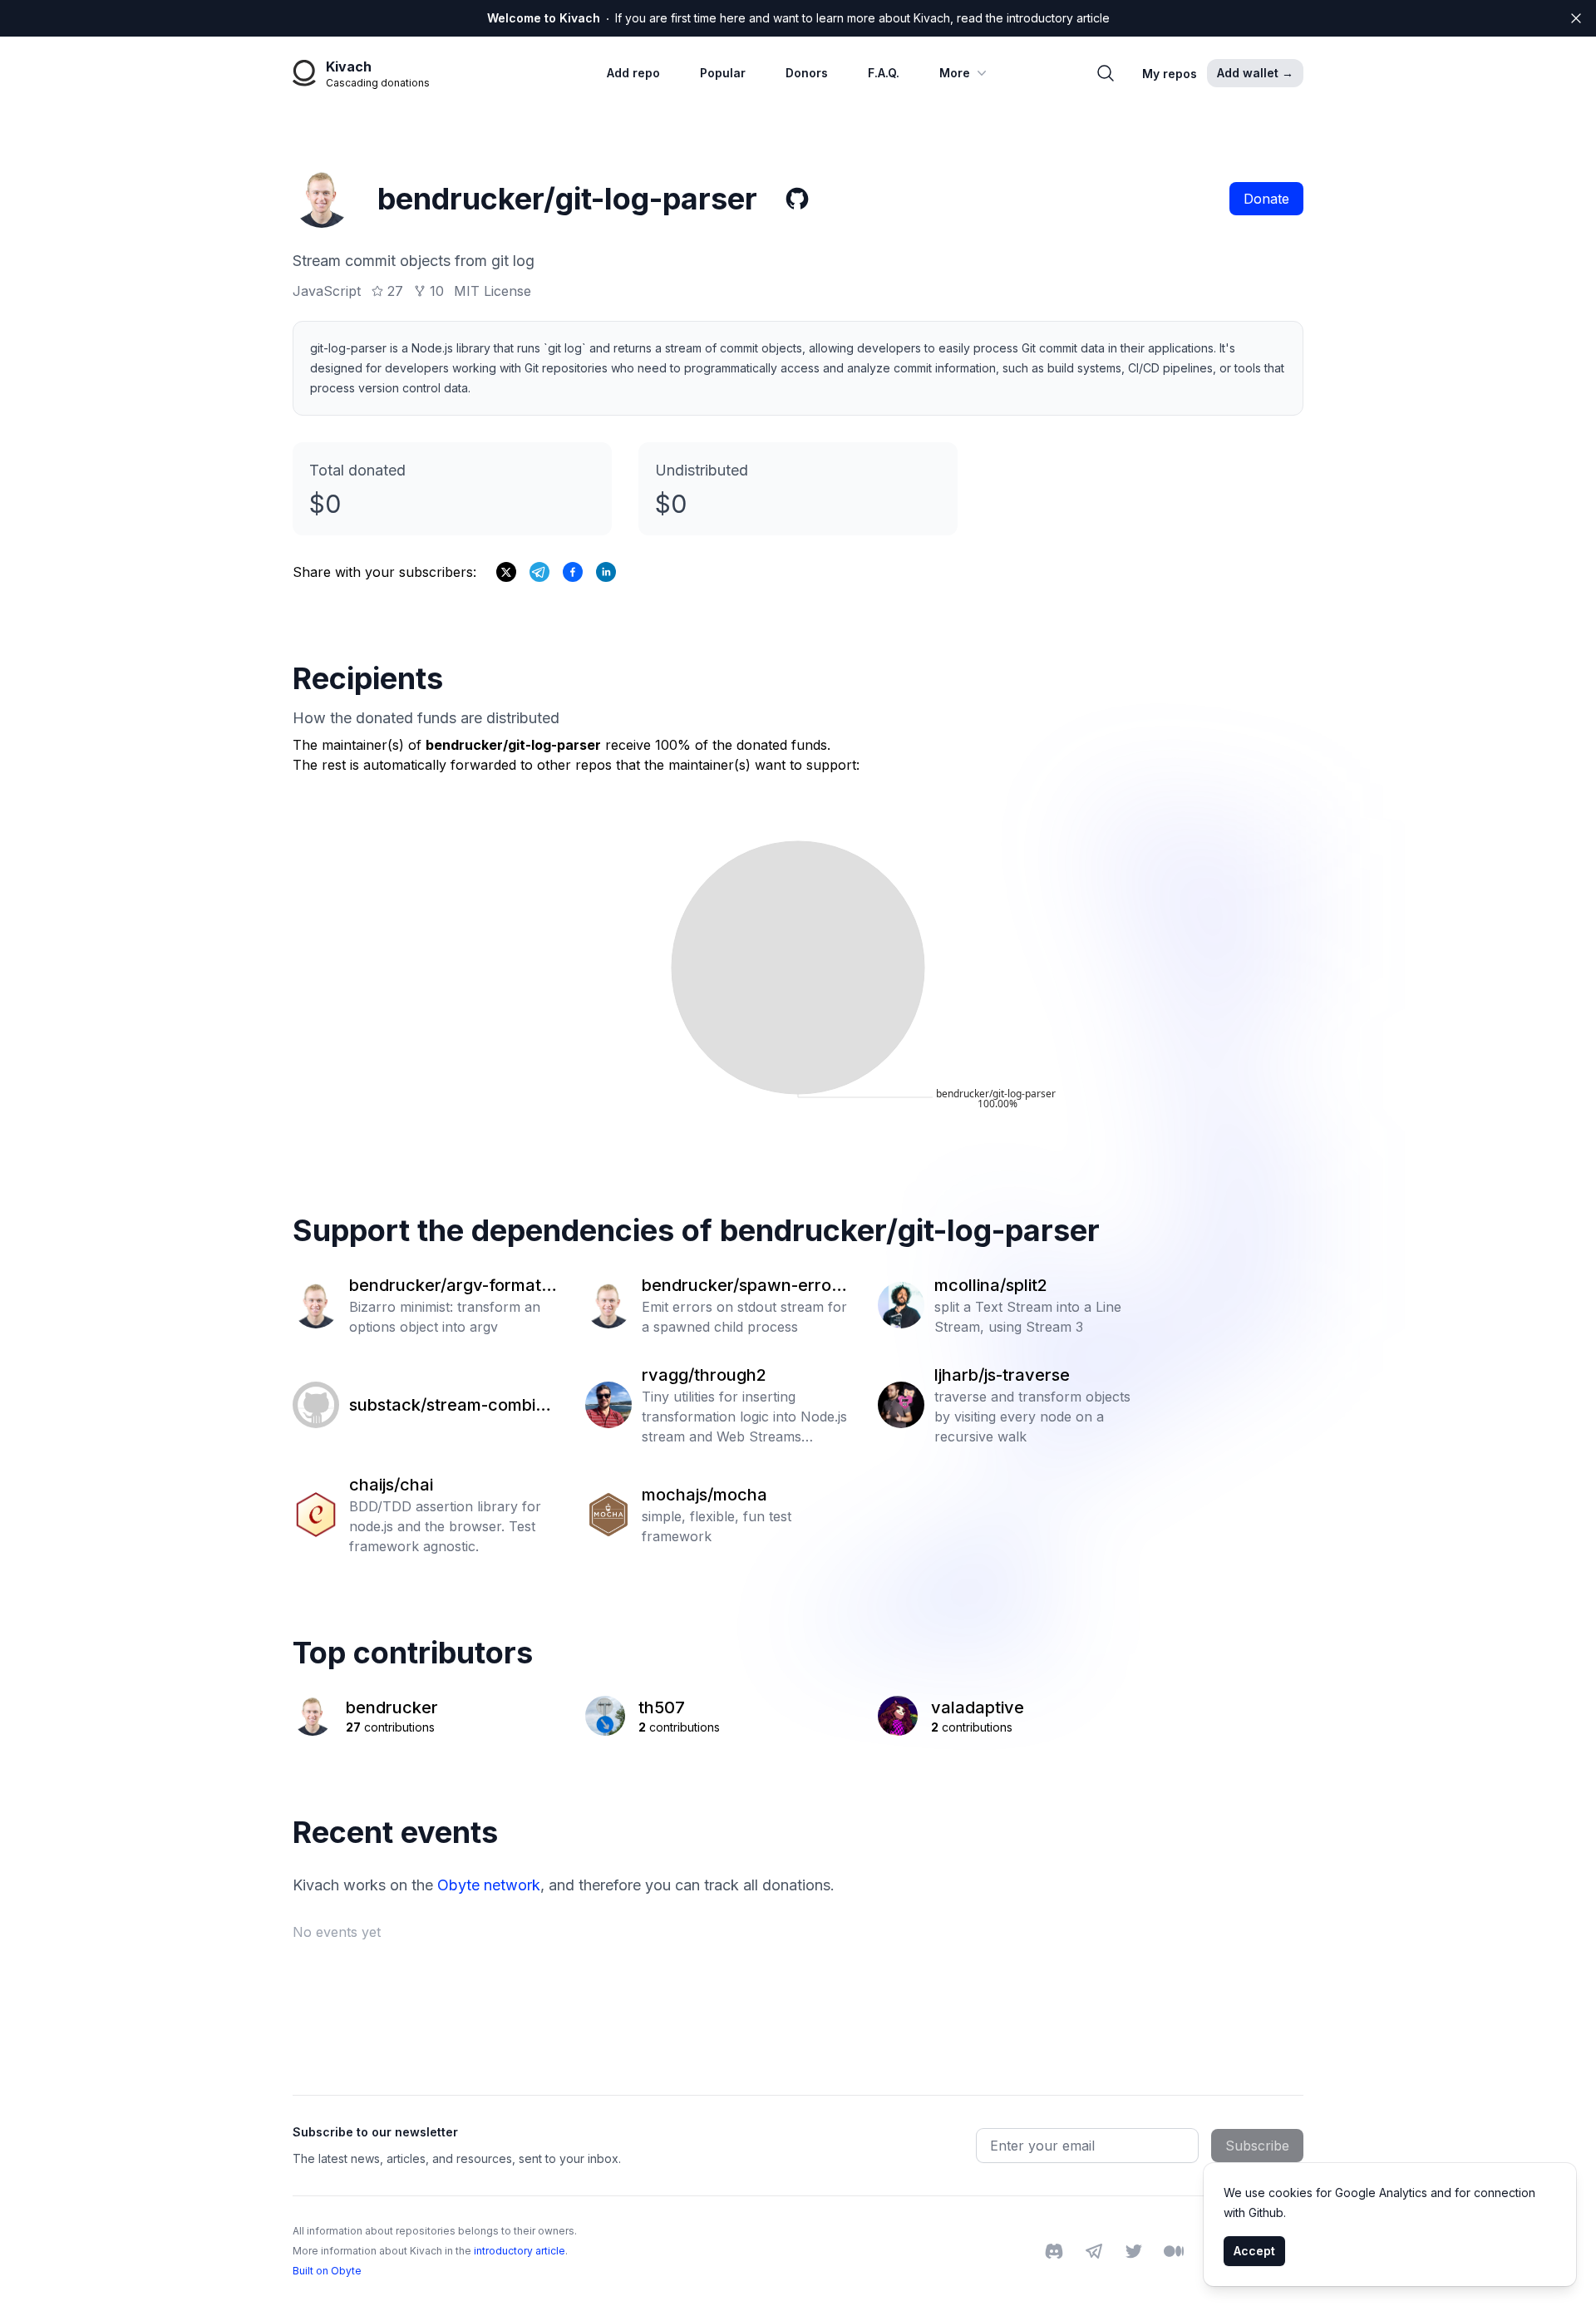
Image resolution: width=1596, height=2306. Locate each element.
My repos (1170, 74)
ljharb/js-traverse (1002, 1375)
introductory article (520, 2251)
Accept (1254, 2251)
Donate (1266, 199)
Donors (807, 73)
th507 (662, 1707)
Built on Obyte (327, 2271)
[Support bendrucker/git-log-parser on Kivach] (573, 572)
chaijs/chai (391, 1485)
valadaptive (978, 1707)
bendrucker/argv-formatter (453, 1286)
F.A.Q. (884, 73)
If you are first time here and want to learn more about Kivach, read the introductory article (798, 18)
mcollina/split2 (991, 1285)
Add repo (633, 73)
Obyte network (489, 1885)
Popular (723, 73)
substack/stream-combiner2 (452, 1406)
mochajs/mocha (704, 1495)
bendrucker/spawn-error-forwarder (746, 1286)
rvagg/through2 (704, 1375)
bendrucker (392, 1707)
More (955, 73)
